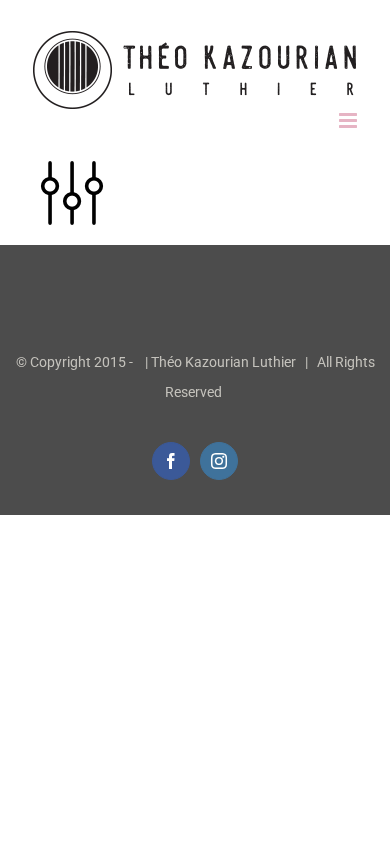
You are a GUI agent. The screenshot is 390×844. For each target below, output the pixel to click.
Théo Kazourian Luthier (223, 362)
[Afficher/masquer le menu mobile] (349, 120)
